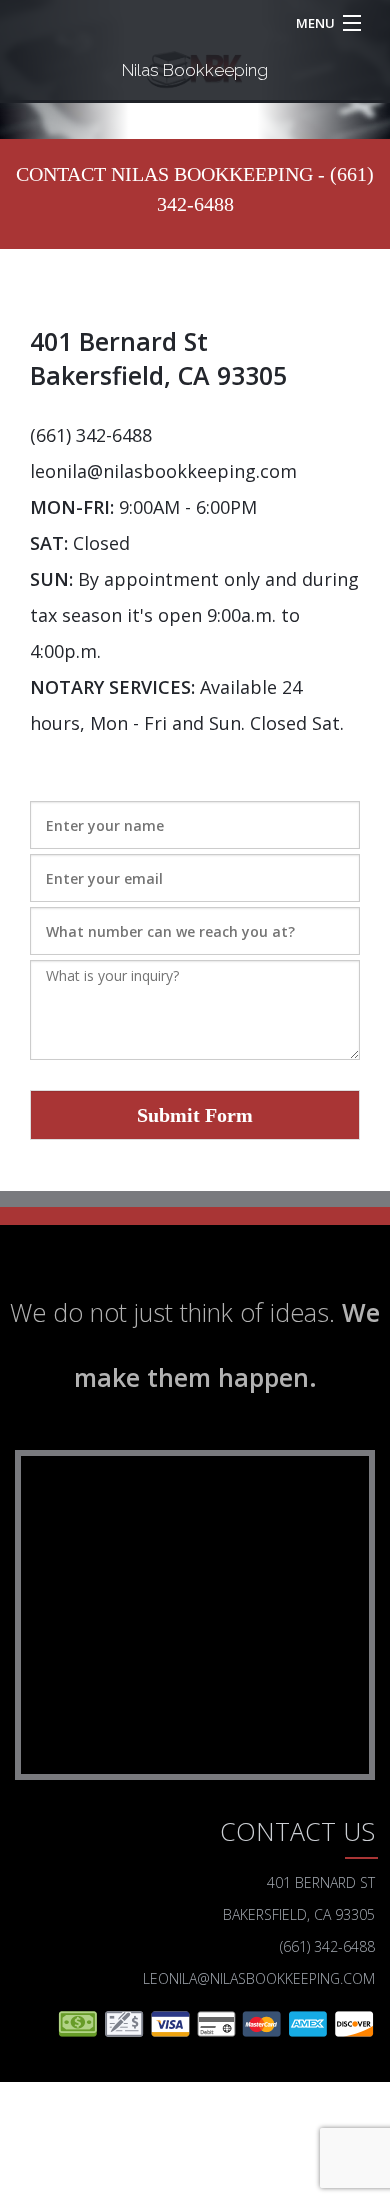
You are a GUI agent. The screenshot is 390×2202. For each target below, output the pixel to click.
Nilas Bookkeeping (195, 70)
